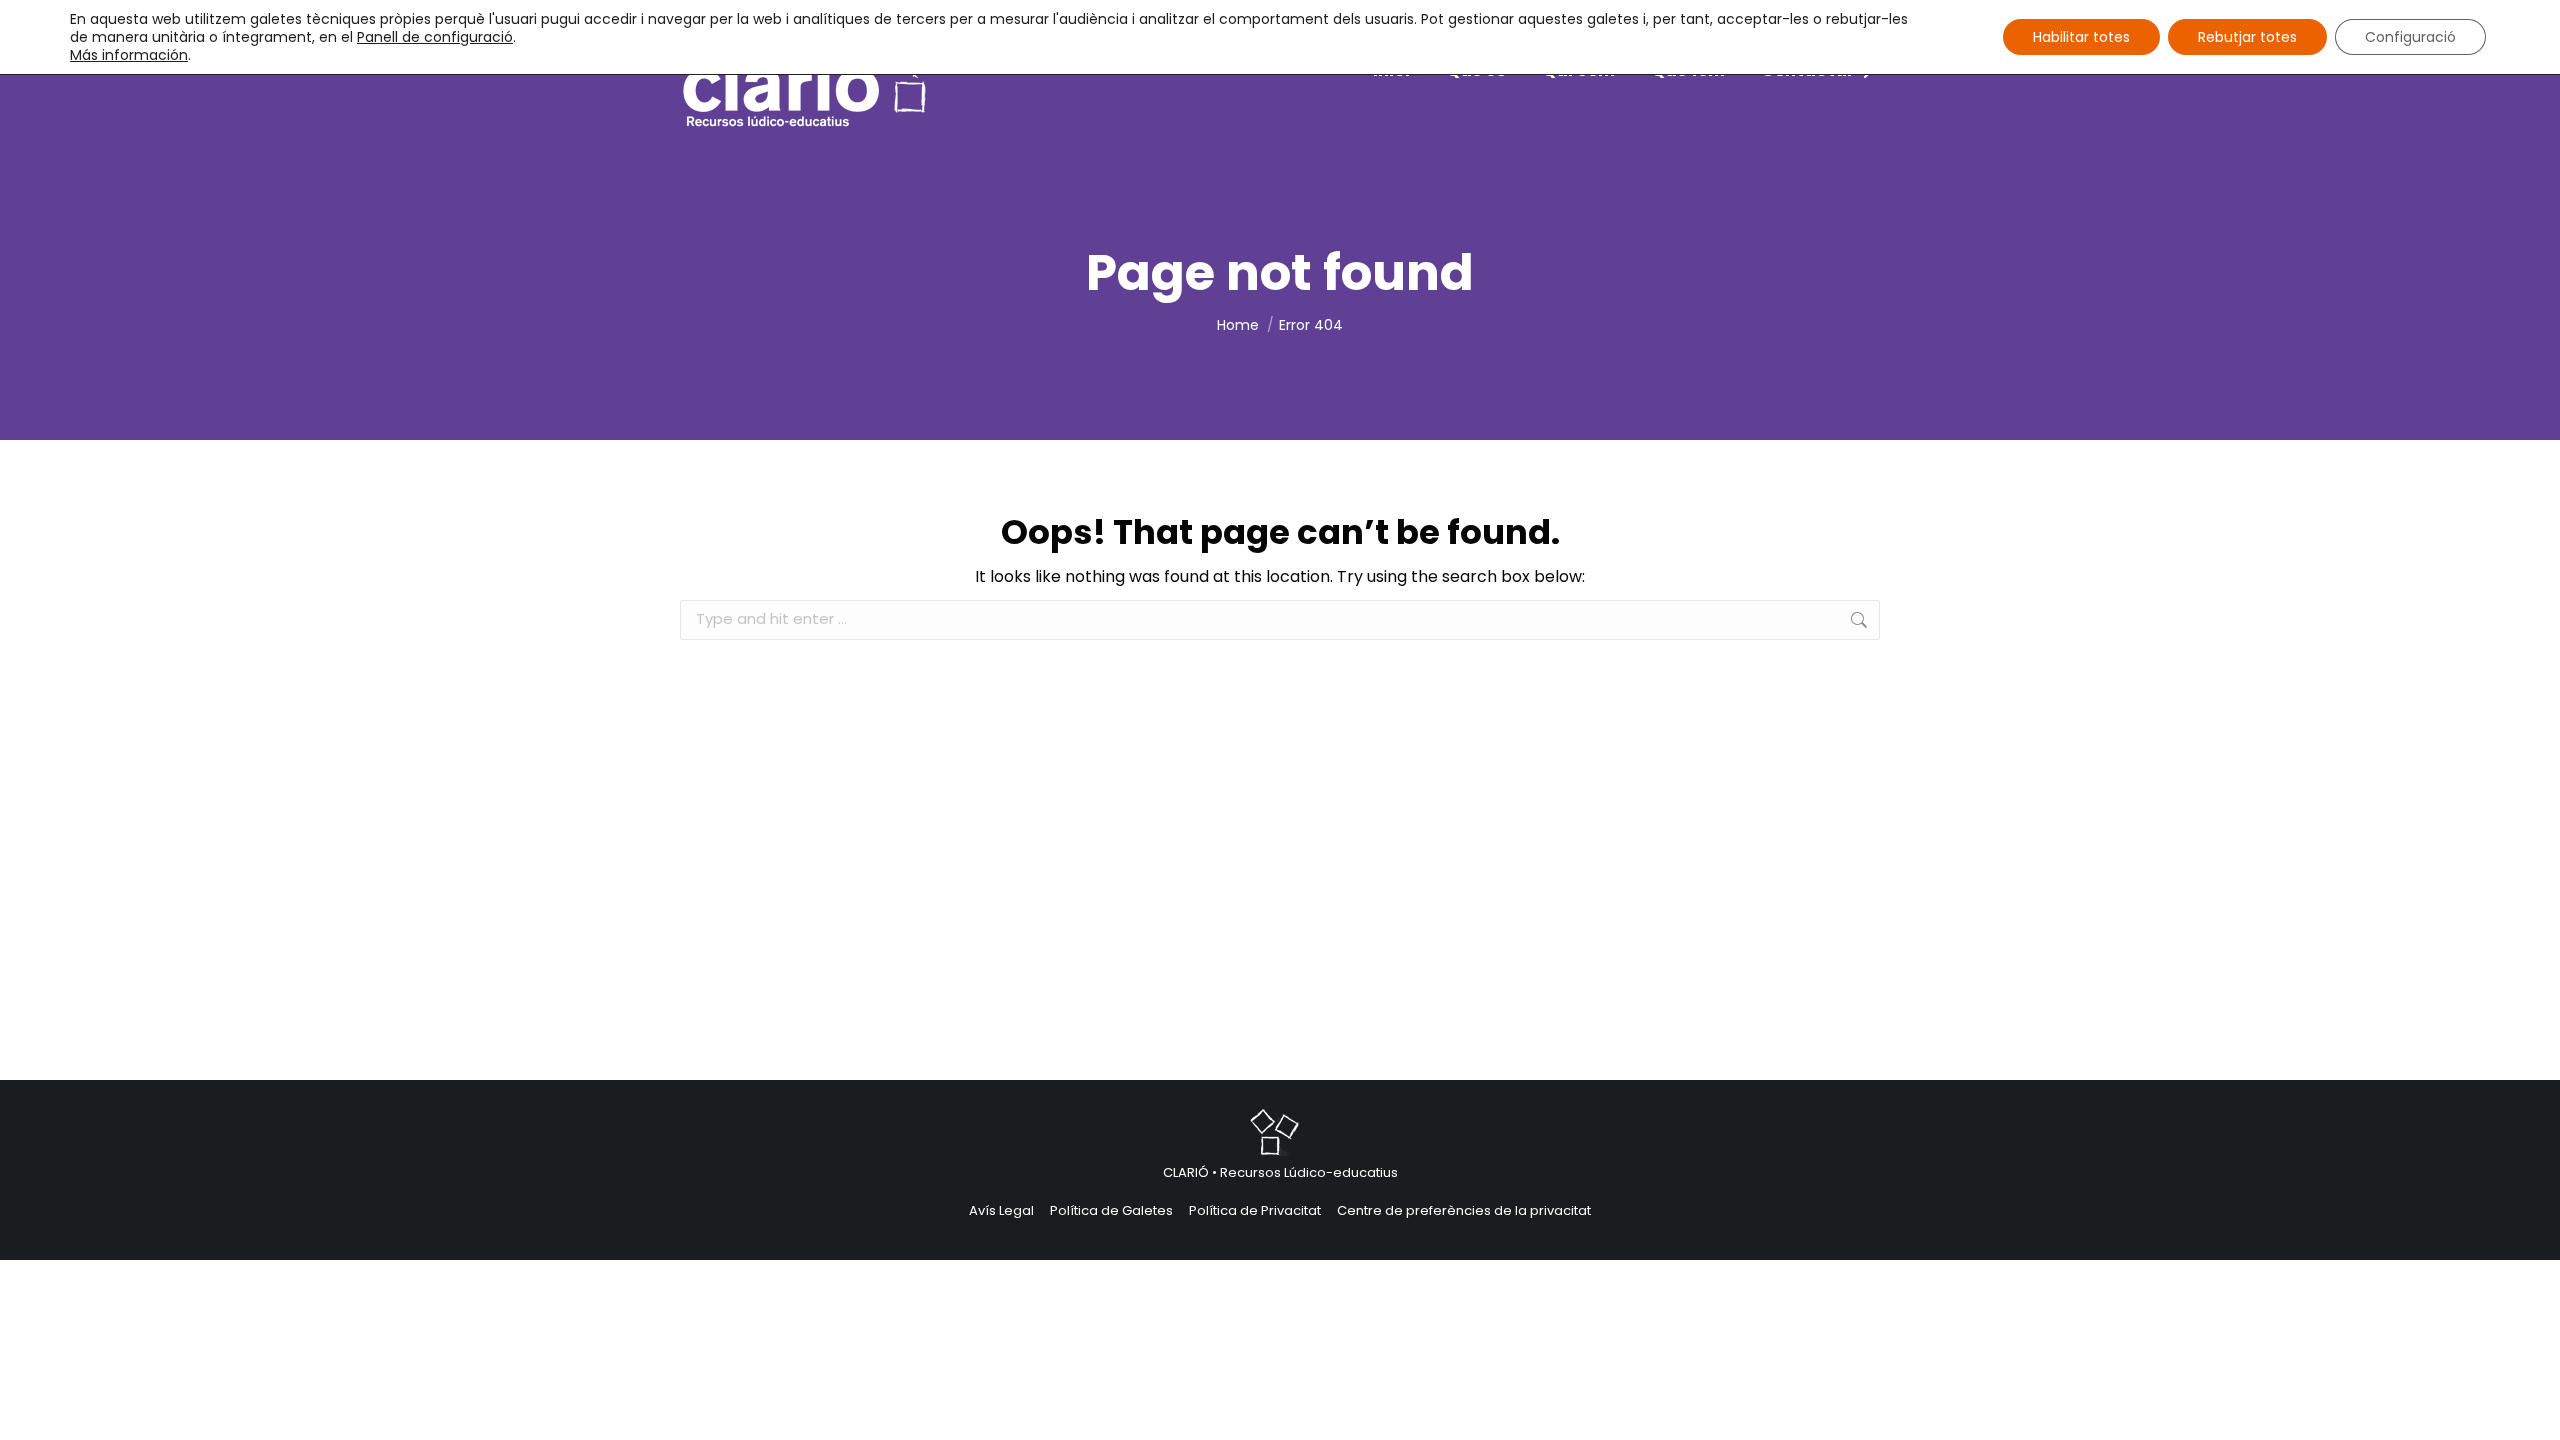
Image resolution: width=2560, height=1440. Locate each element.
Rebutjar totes (2247, 37)
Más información (129, 55)
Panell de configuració (435, 37)
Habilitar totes (2081, 37)
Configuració (2410, 37)
